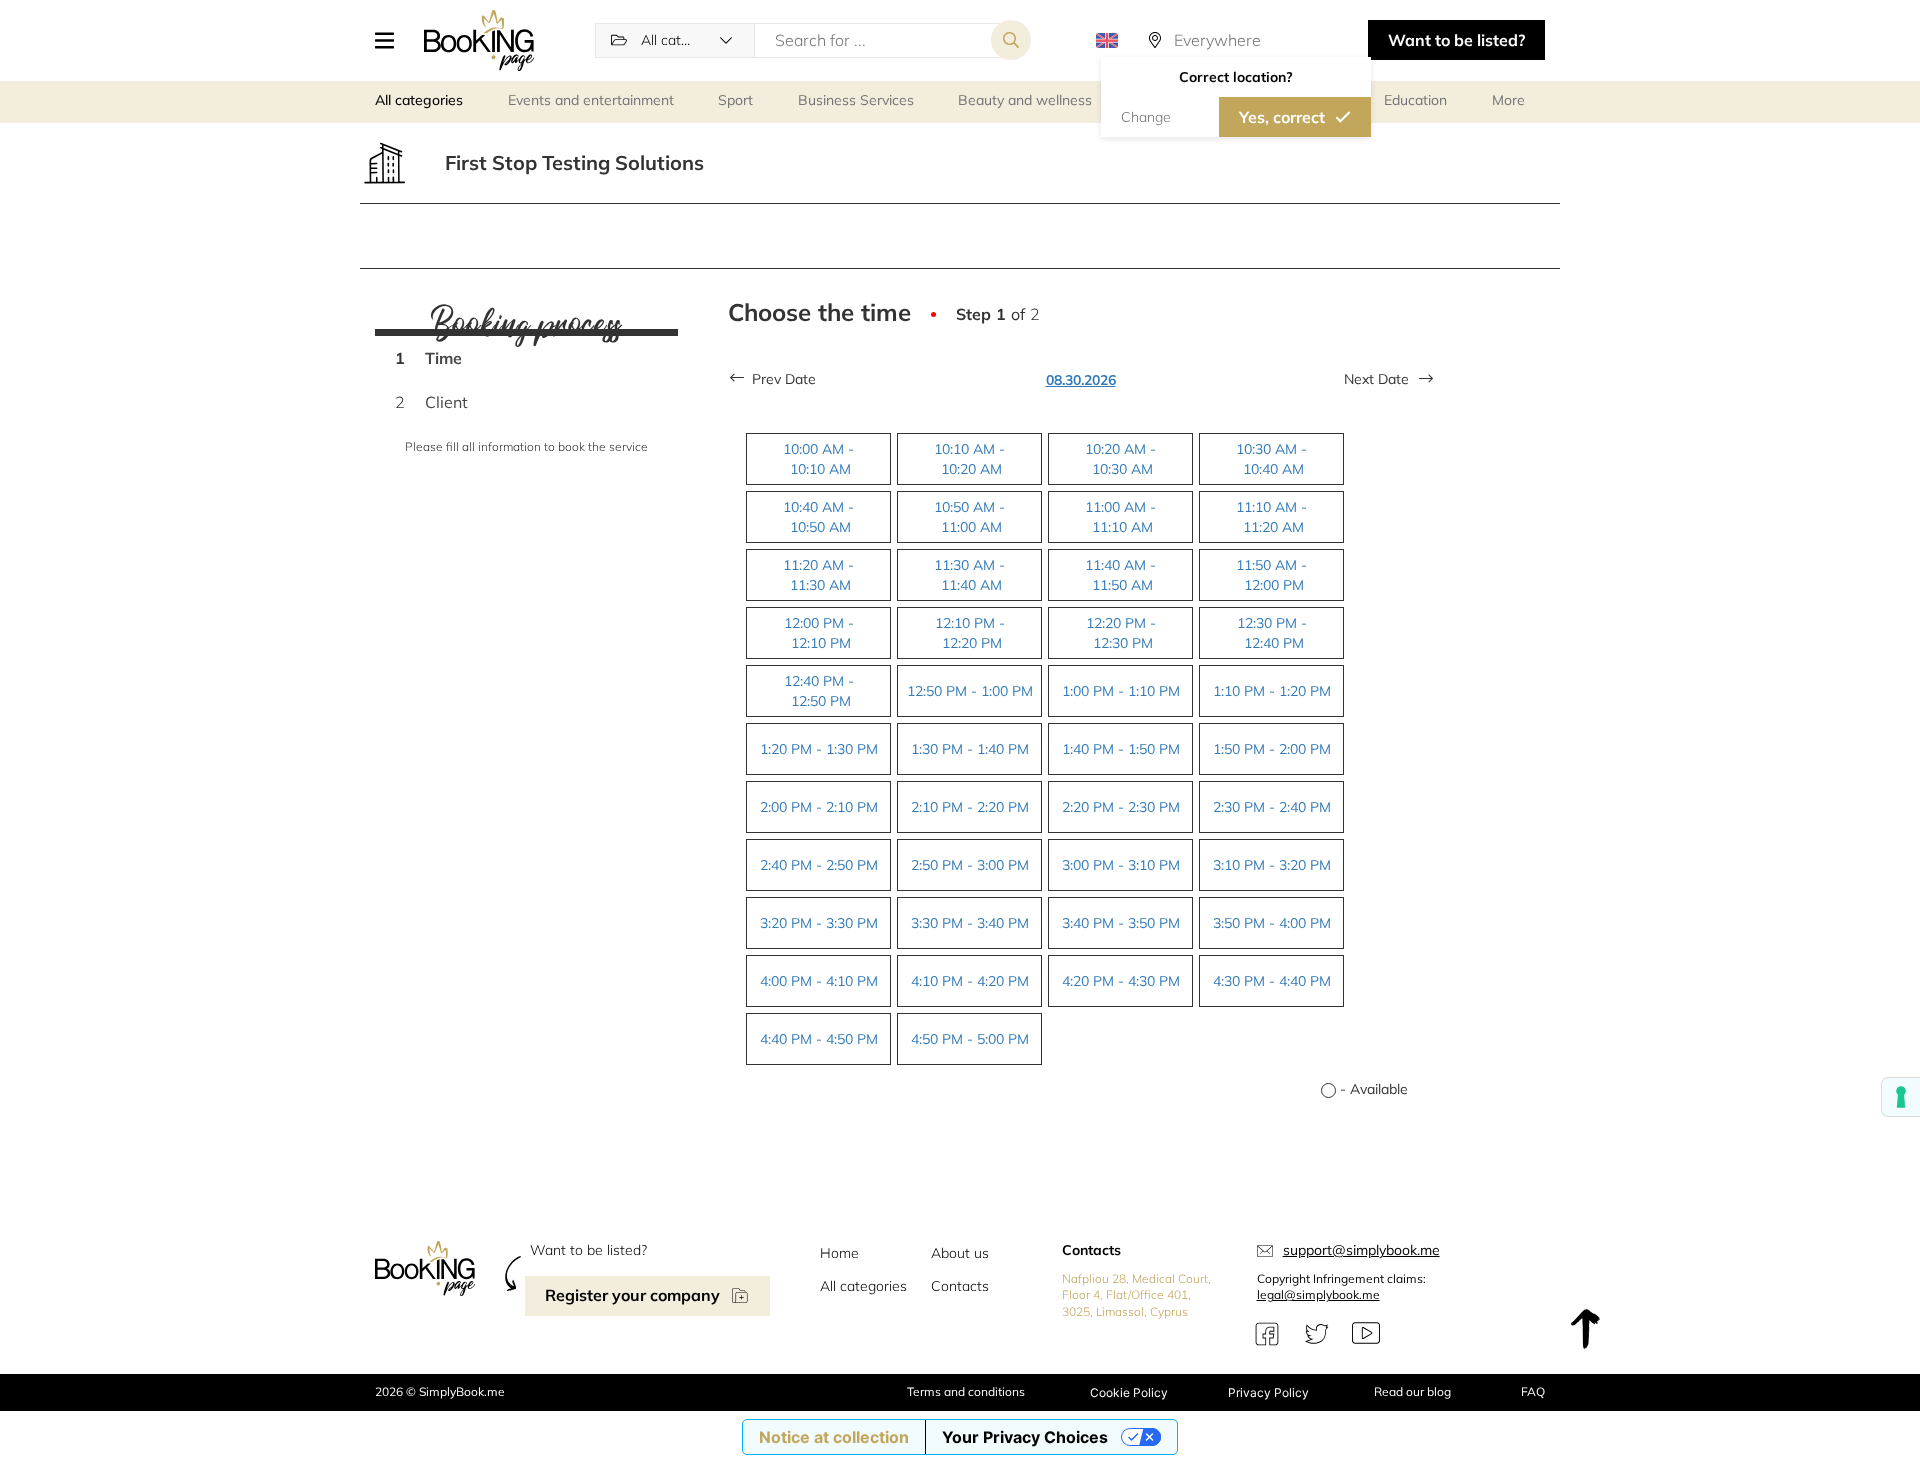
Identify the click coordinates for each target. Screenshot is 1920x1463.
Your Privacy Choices (1025, 1437)
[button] (392, 40)
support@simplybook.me (1361, 1250)
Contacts (960, 1286)
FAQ (1533, 1391)
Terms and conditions (966, 1391)
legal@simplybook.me (1318, 1294)
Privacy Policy (1268, 1392)
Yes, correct (1282, 117)
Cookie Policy (1129, 1392)
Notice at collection (834, 1437)
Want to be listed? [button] (1456, 40)
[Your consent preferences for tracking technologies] (1901, 1097)
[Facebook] (1267, 1334)
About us (960, 1253)
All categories (863, 1286)
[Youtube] (1366, 1334)
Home (839, 1253)
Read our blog (1412, 1391)
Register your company (632, 1295)
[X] (1317, 1334)
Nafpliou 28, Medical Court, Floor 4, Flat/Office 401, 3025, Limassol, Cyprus (1136, 1295)
